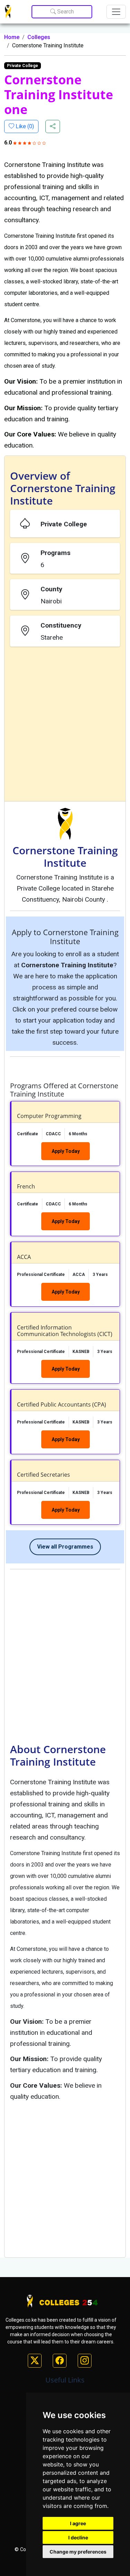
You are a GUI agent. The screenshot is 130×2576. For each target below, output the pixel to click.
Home (12, 37)
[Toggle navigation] (116, 12)
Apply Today (66, 1151)
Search (65, 12)
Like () (24, 126)
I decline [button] (78, 2537)
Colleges (39, 37)
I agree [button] (78, 2523)
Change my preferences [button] (78, 2552)
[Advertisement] (65, 725)
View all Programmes (65, 1547)
